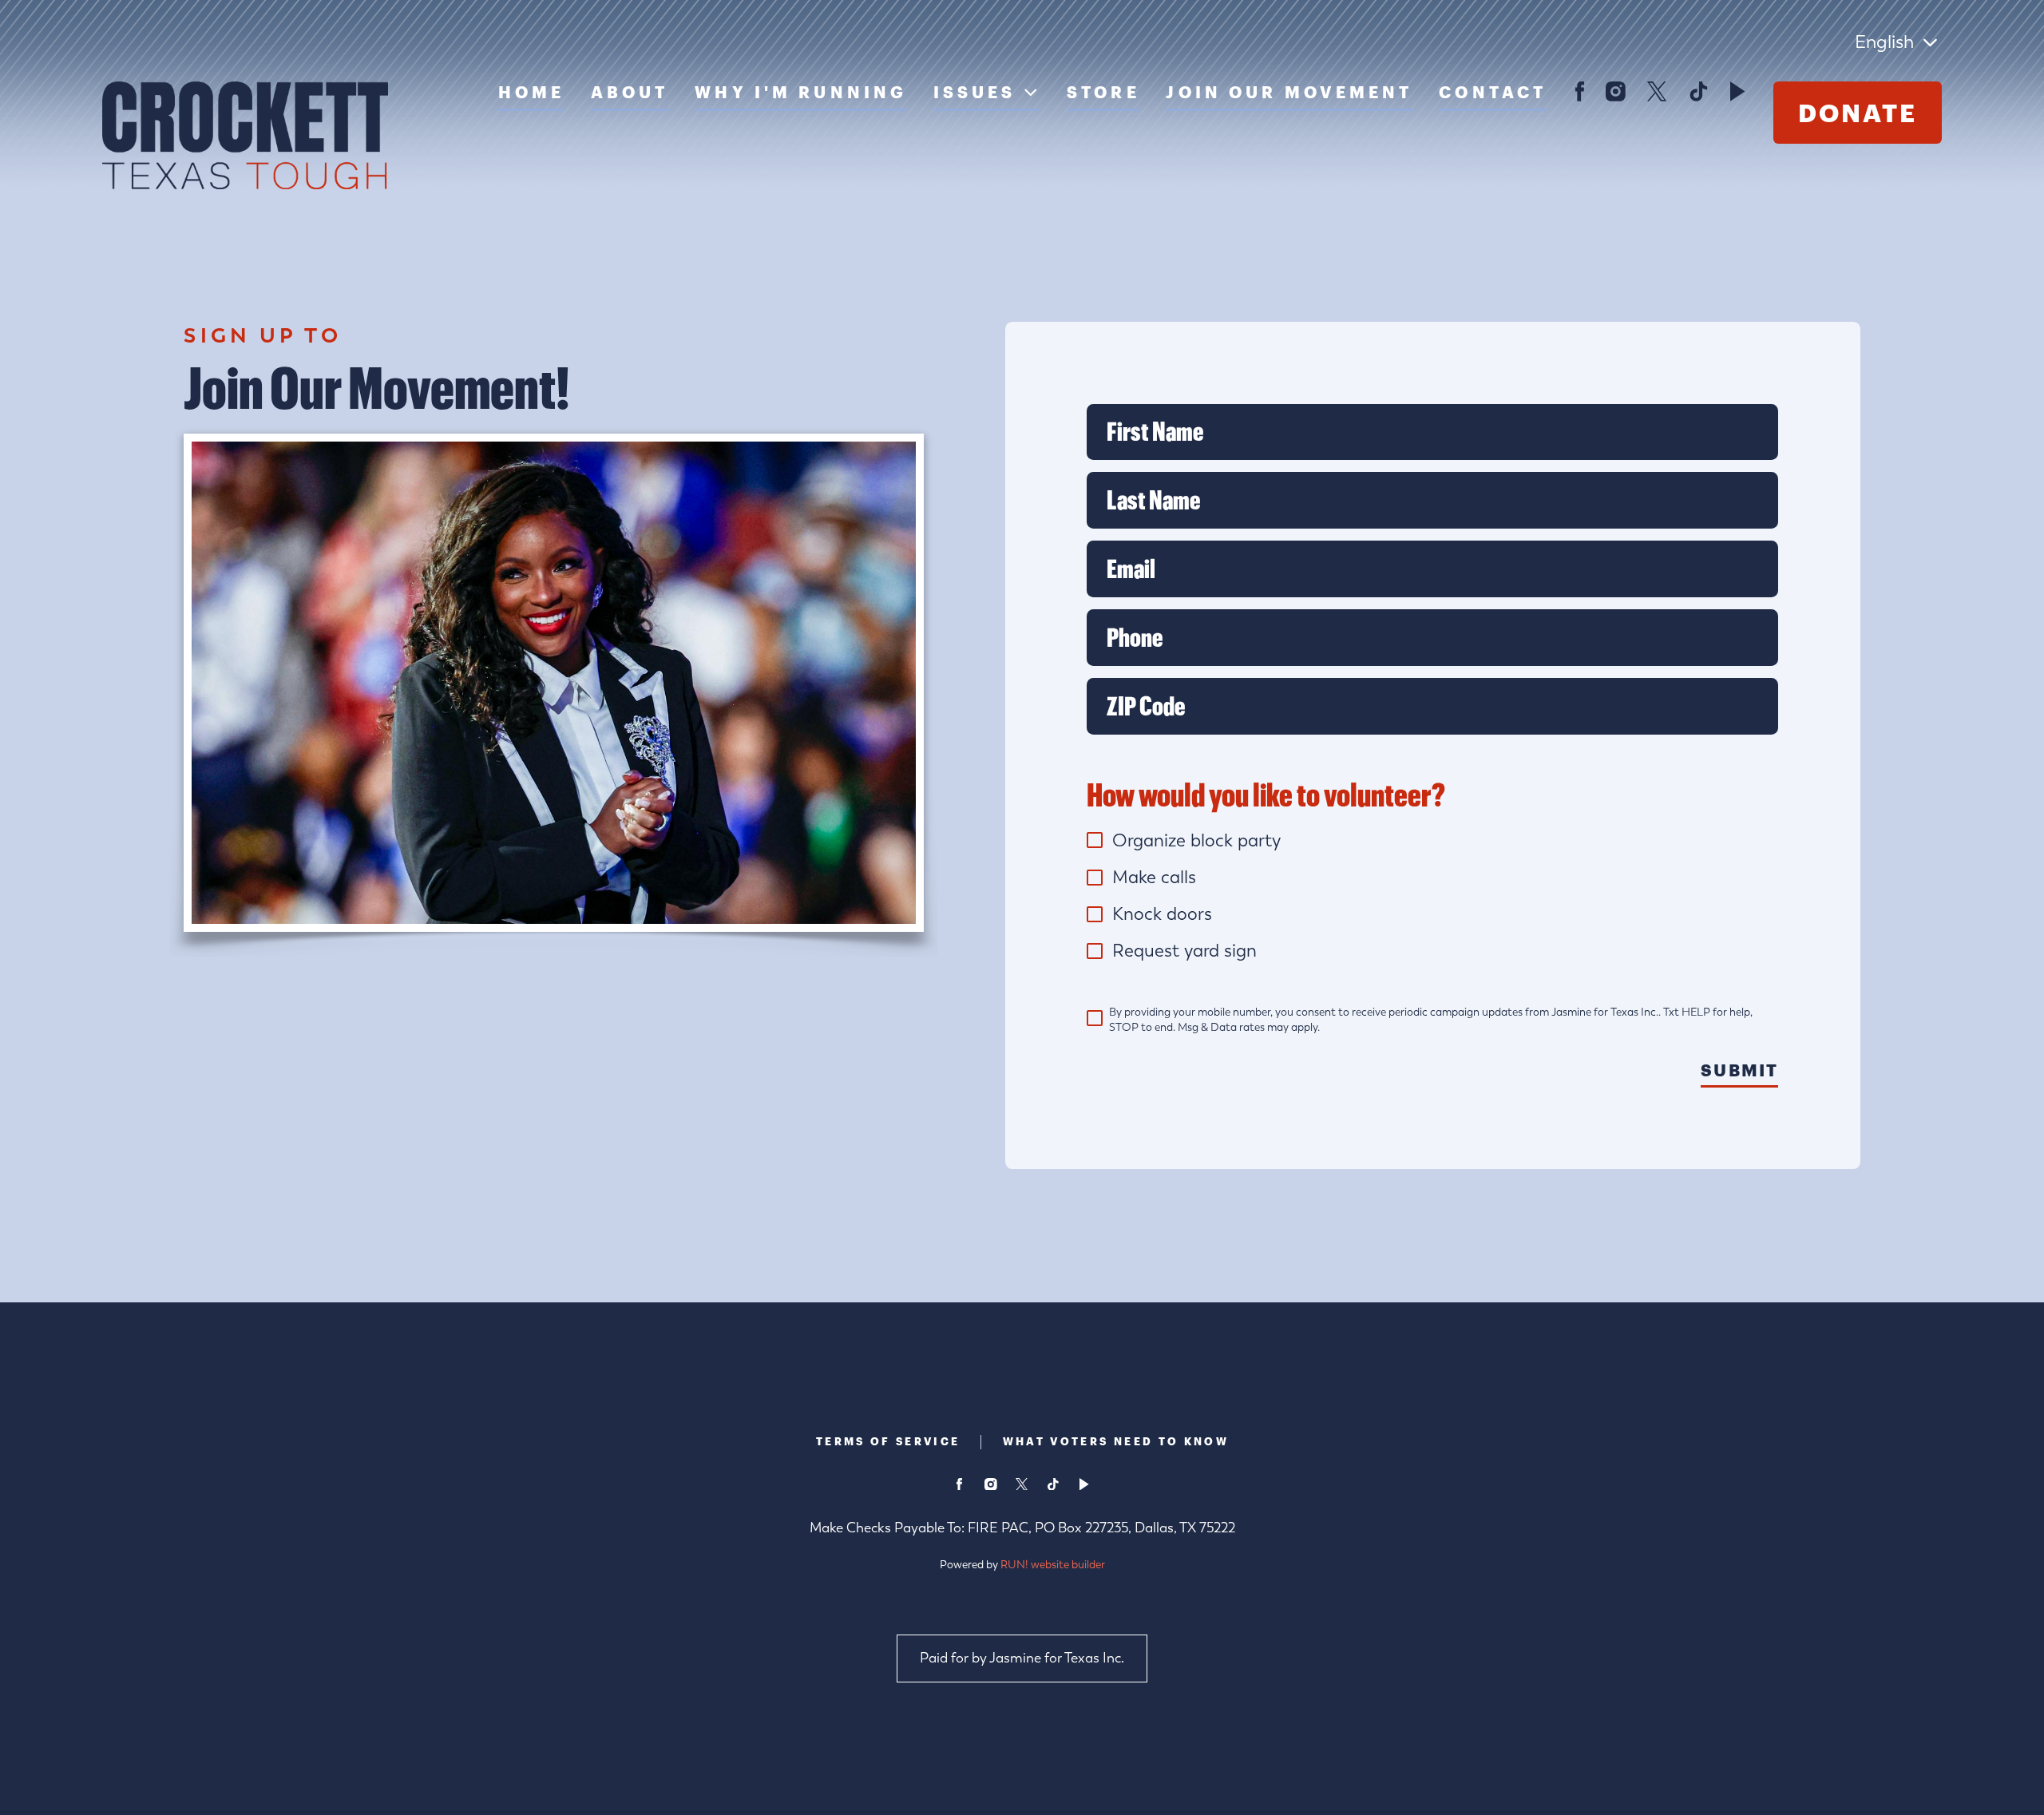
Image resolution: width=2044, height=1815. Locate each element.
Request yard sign (1184, 951)
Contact (1493, 92)
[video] (1738, 91)
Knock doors (1162, 914)
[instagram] (1616, 91)
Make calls (1154, 877)
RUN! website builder (1053, 1565)
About (630, 92)
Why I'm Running (801, 92)
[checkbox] (1095, 840)
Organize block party (1196, 840)
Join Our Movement (1289, 92)
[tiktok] (1699, 91)
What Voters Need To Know (1116, 1441)
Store (1103, 92)
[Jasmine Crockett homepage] (245, 135)
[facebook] (1579, 91)
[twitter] (1657, 91)
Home (531, 92)
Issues (975, 92)
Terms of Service (888, 1441)
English (1884, 42)
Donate (1858, 113)
